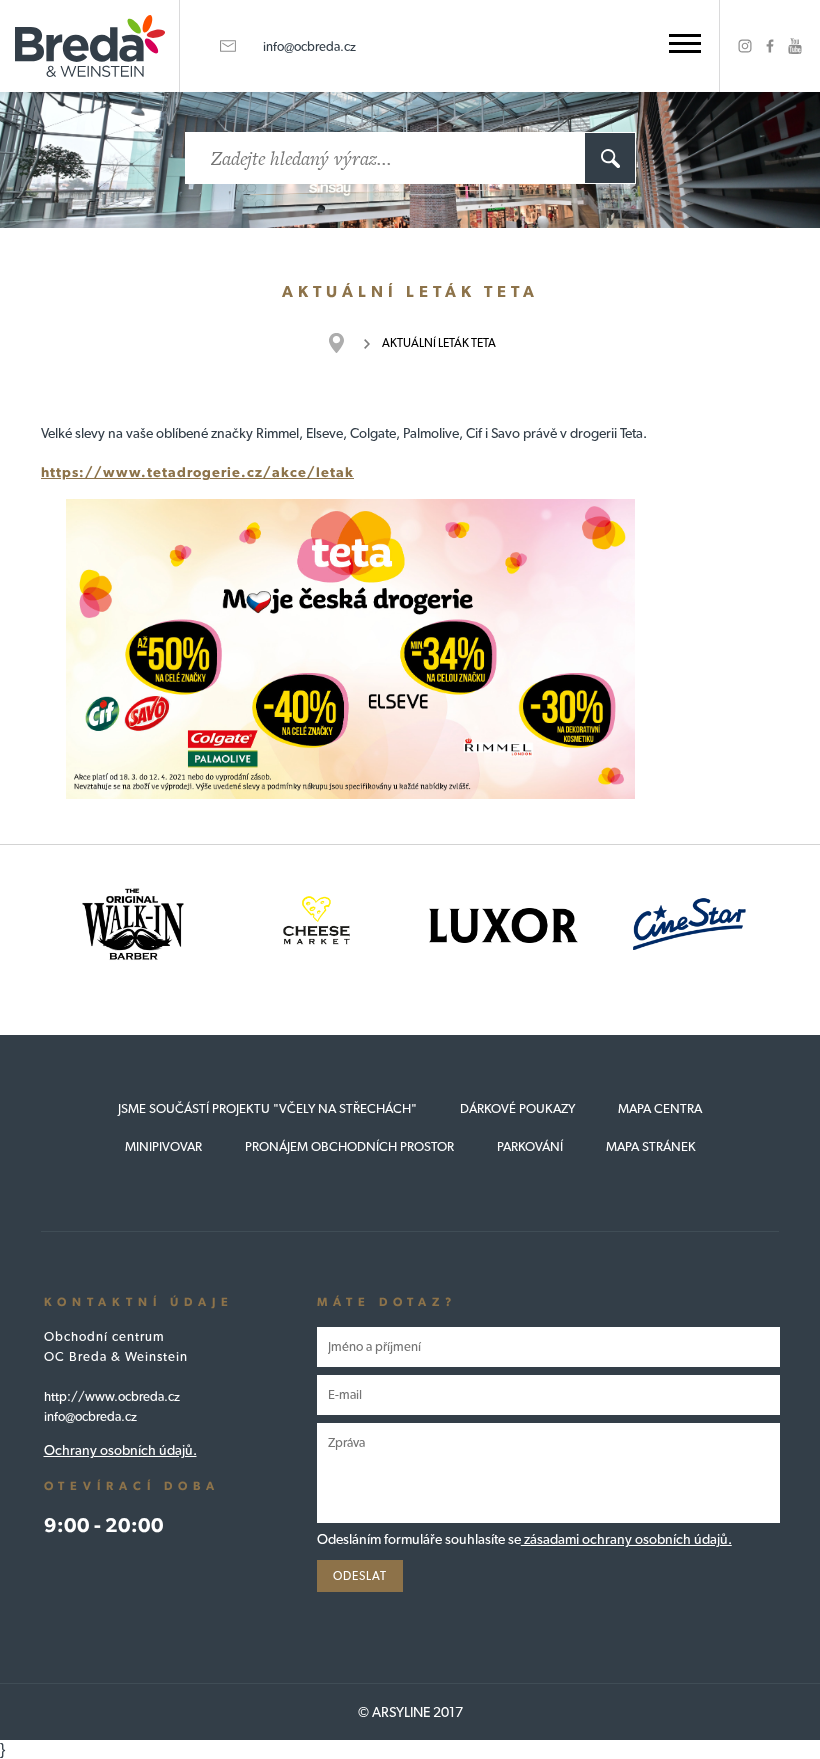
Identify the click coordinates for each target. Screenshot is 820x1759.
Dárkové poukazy (517, 1108)
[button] (685, 43)
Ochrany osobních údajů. (120, 1450)
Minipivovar (163, 1146)
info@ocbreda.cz (309, 46)
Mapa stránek (651, 1146)
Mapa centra (660, 1108)
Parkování (530, 1146)
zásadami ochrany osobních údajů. (626, 1539)
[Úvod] (346, 343)
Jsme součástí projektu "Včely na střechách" (267, 1108)
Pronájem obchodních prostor (349, 1146)
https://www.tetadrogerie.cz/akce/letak (197, 472)
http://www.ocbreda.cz (112, 1396)
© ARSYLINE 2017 (410, 1712)
